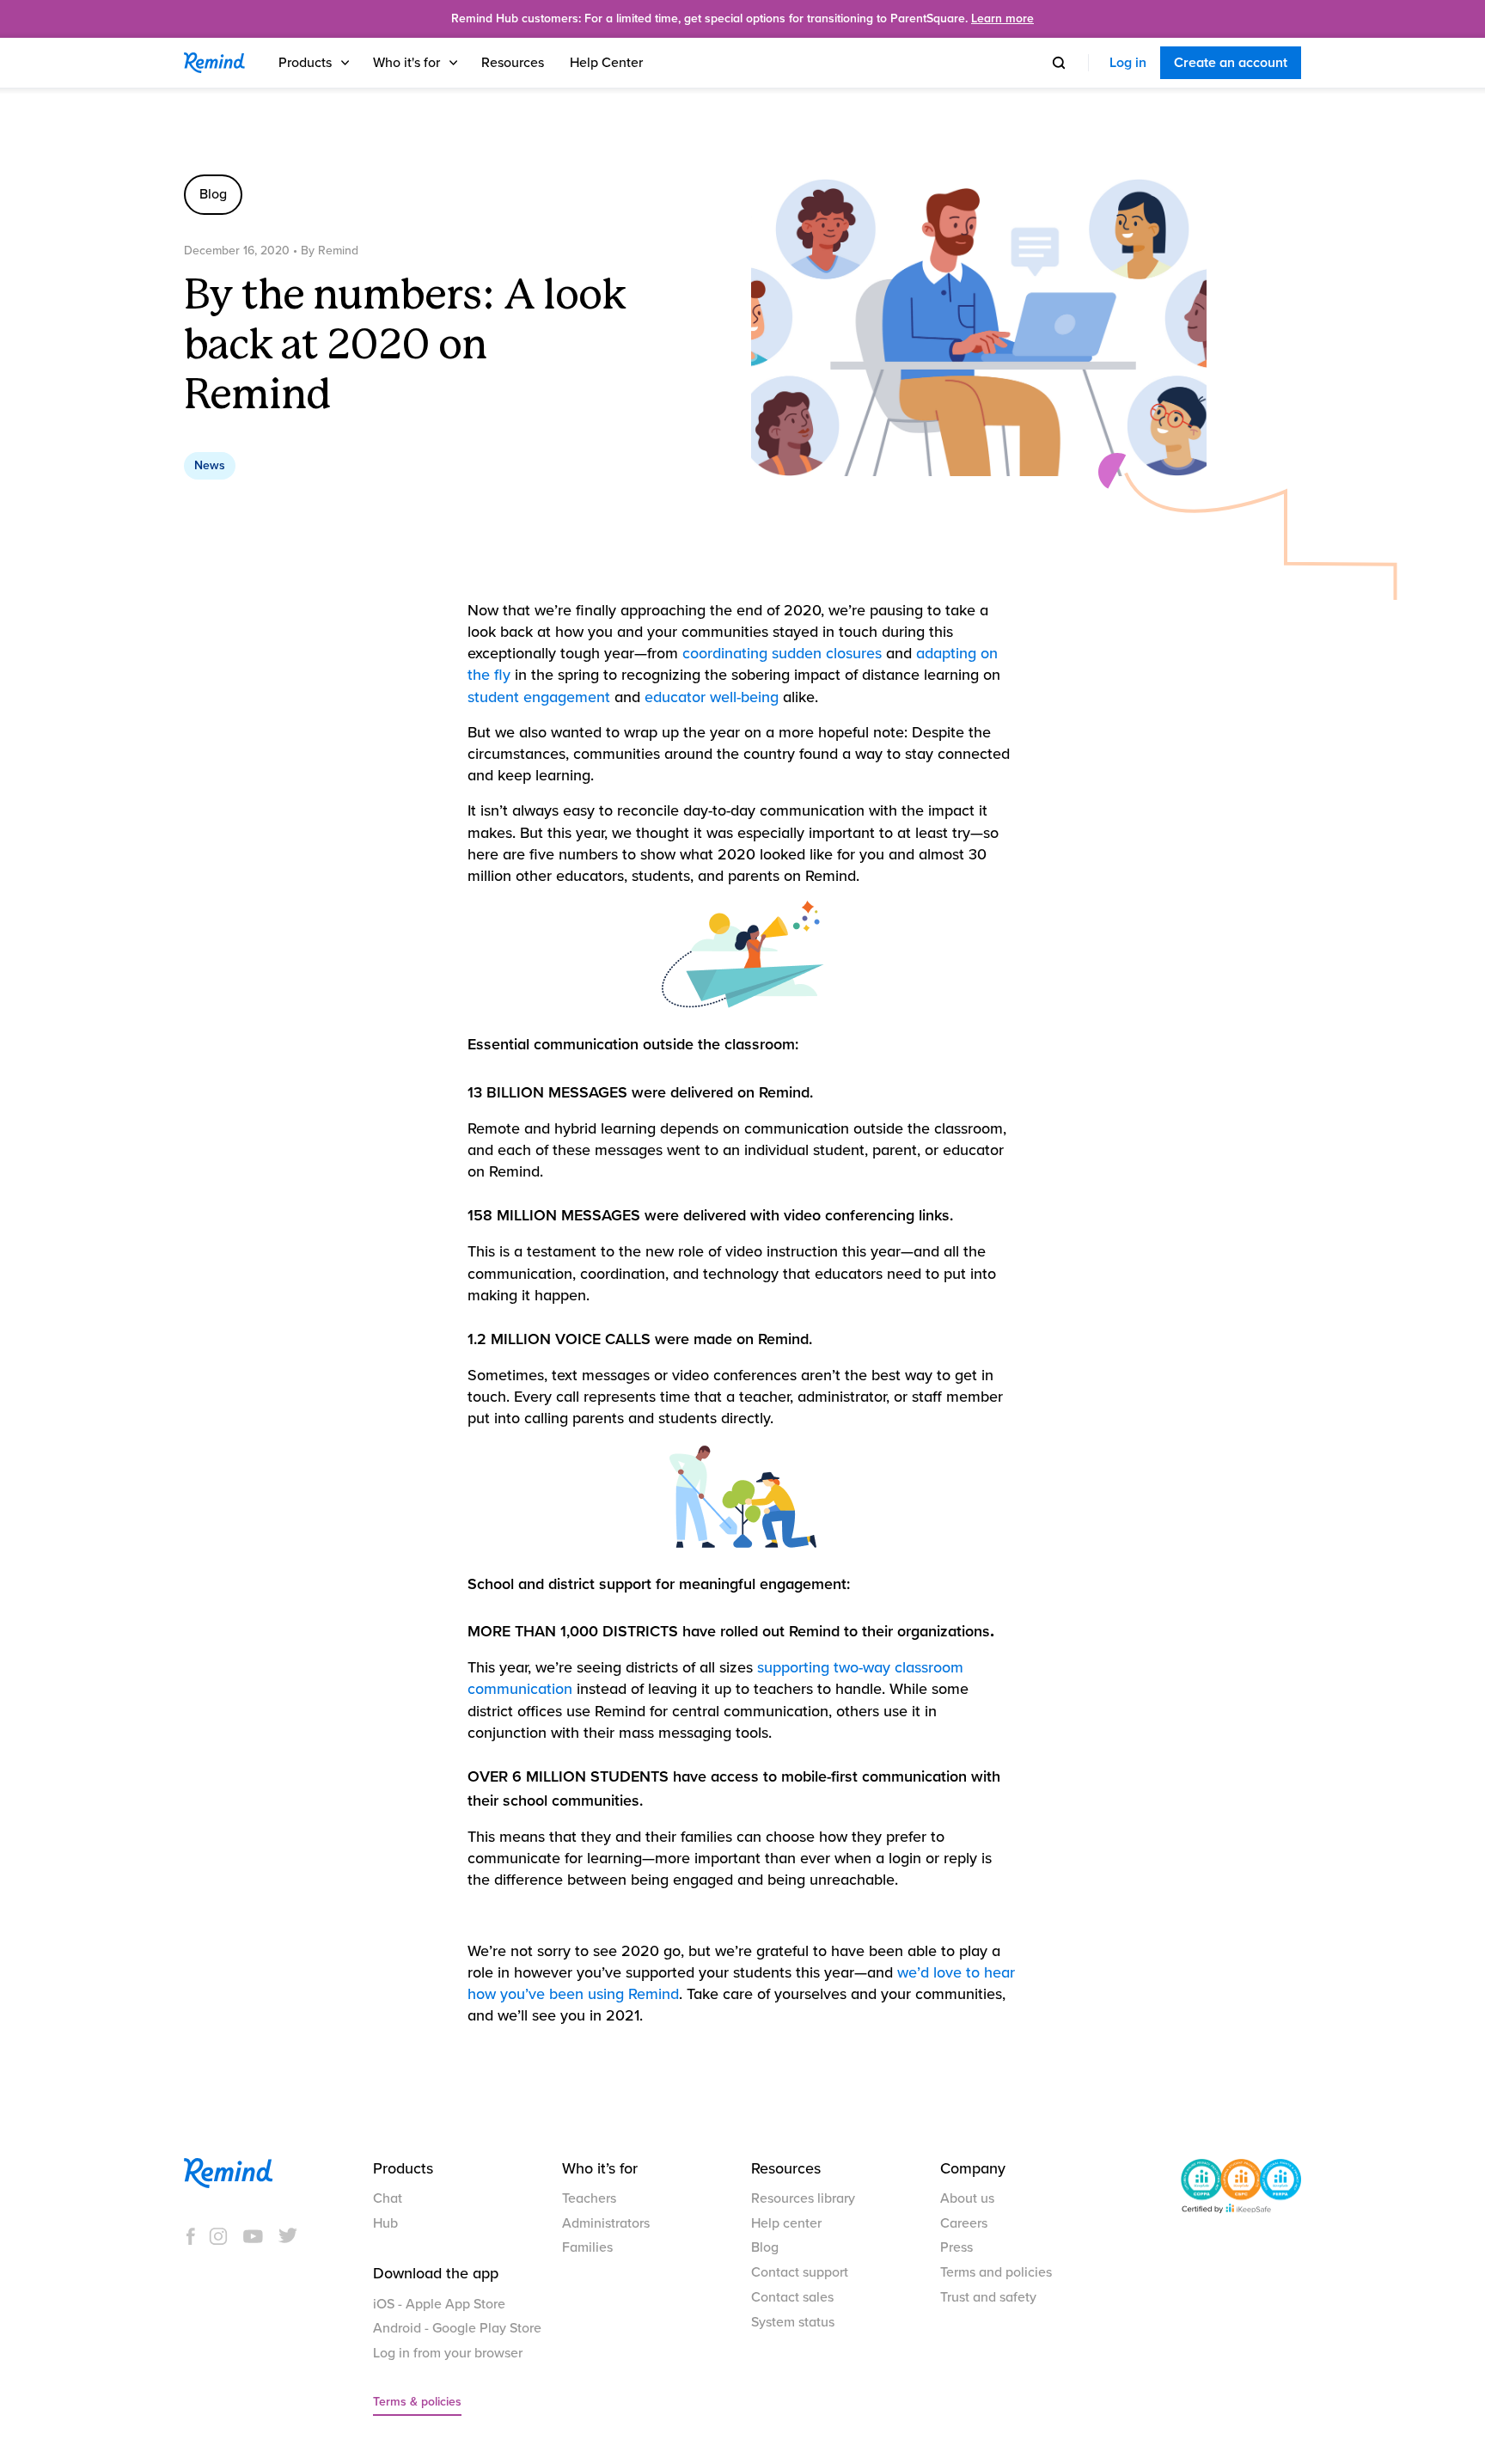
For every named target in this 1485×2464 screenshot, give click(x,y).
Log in (1128, 63)
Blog (765, 2247)
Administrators (606, 2223)
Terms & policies (417, 2402)
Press (956, 2247)
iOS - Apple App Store (439, 2304)
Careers (964, 2223)
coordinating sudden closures (782, 653)
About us (967, 2198)
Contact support (800, 2272)
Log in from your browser (448, 2353)
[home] (214, 63)
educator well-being (712, 697)
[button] (315, 63)
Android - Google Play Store (457, 2328)
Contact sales (792, 2297)
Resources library (803, 2198)
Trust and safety (988, 2297)
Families (587, 2247)
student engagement (539, 697)
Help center (786, 2223)
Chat (388, 2198)
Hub (385, 2223)
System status (793, 2322)
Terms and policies (996, 2272)
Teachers (589, 2198)
